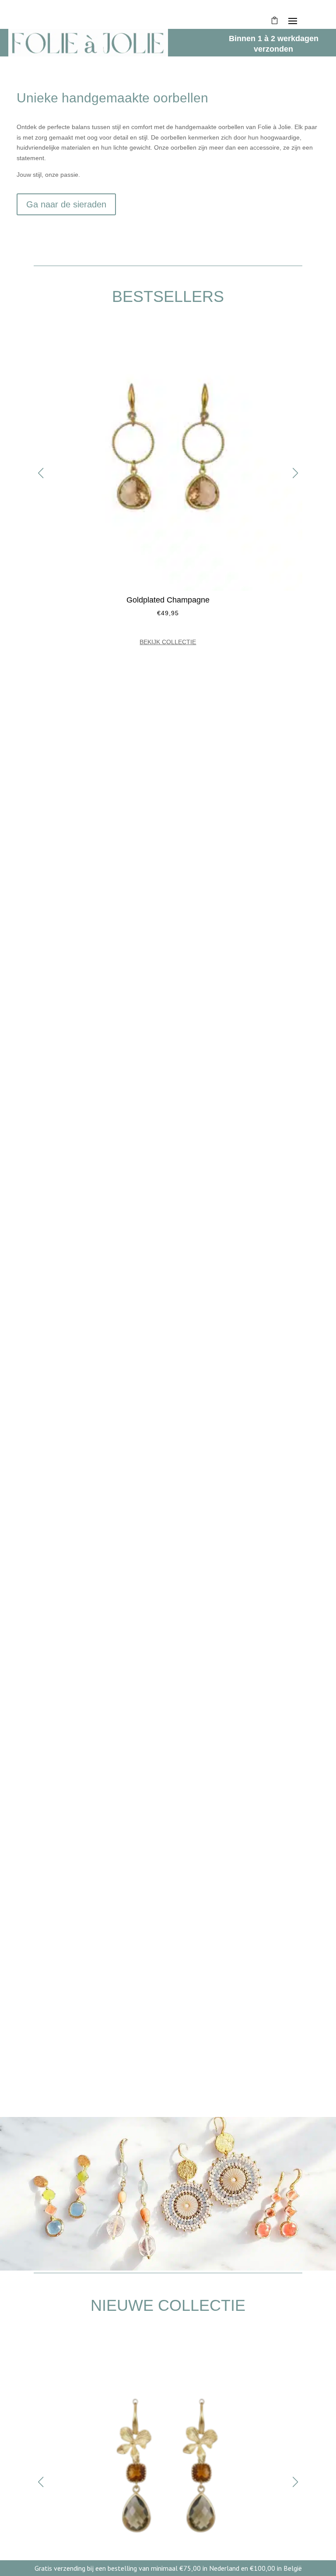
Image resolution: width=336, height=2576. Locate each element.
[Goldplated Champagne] (168, 589)
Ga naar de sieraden (66, 204)
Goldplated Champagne (168, 600)
